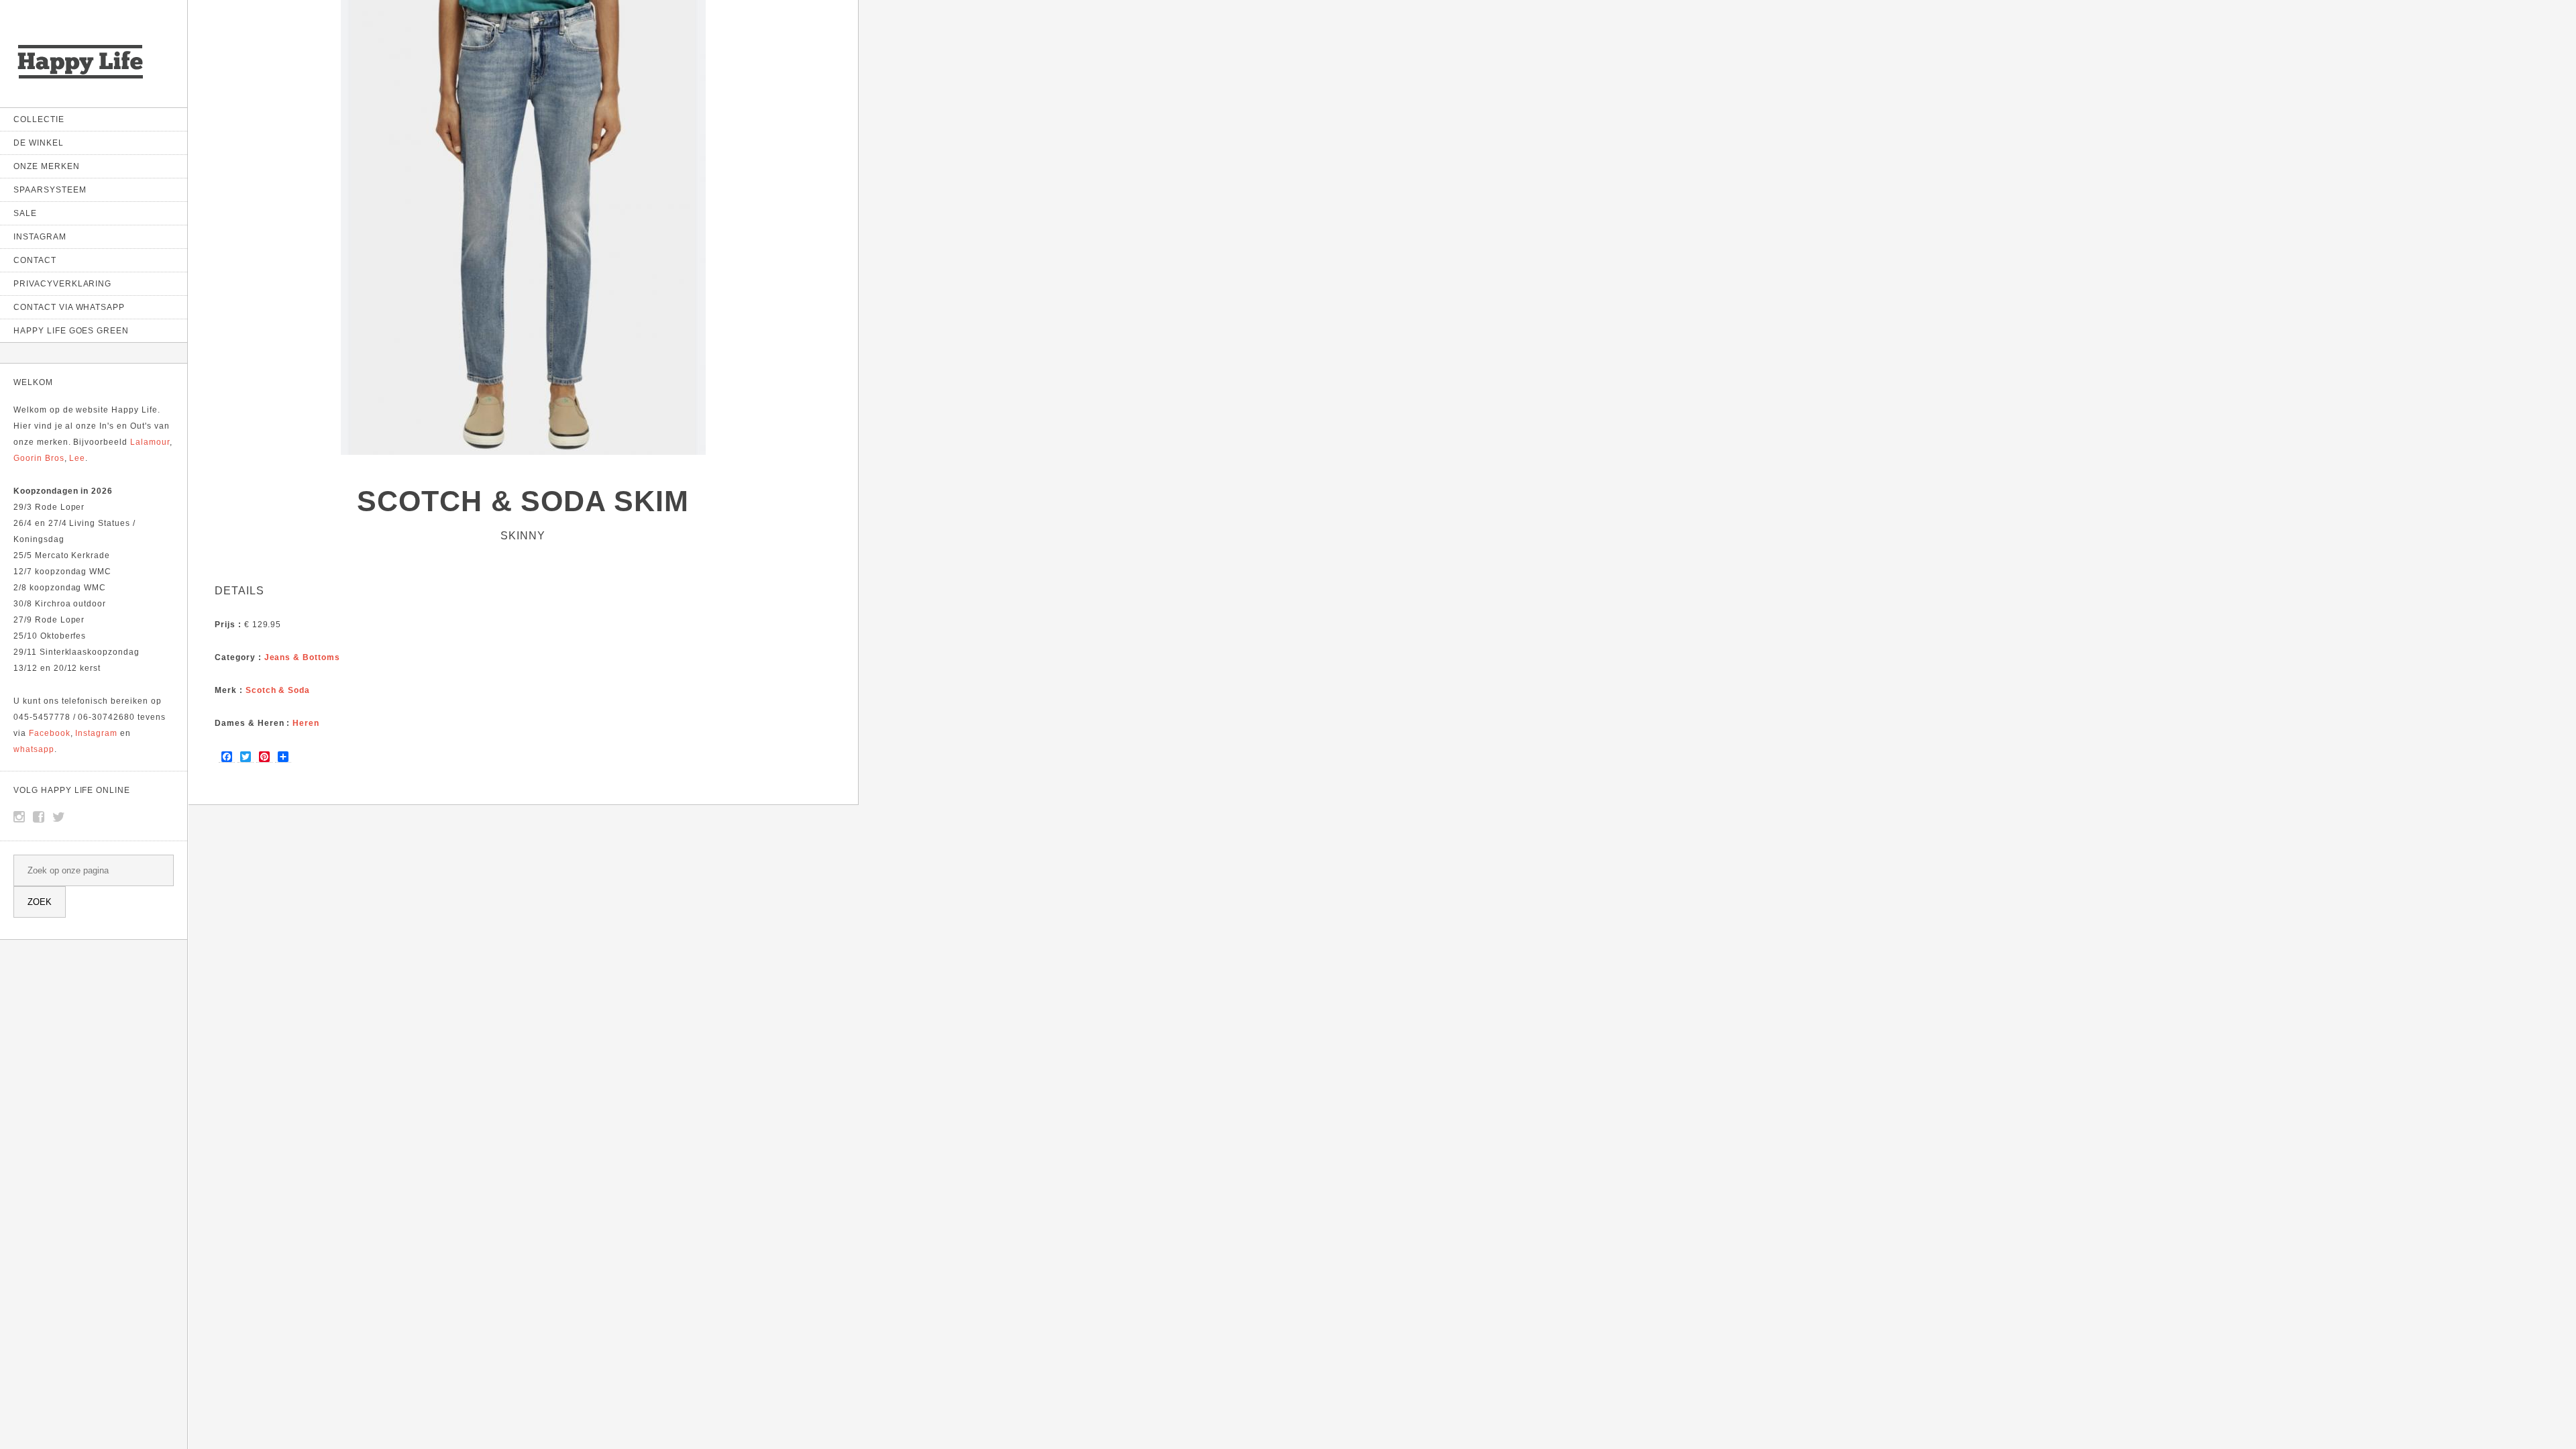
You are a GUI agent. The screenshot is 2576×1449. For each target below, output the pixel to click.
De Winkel (39, 143)
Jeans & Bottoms (302, 657)
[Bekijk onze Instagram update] (19, 817)
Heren (306, 723)
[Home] (80, 80)
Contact (35, 260)
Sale (25, 213)
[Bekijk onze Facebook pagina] (39, 817)
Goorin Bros (39, 458)
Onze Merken (47, 166)
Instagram (40, 237)
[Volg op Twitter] (59, 817)
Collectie (39, 119)
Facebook (50, 733)
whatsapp (34, 749)
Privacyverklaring (62, 284)
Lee (77, 458)
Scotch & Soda (278, 690)
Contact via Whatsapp (69, 307)
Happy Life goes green (71, 331)
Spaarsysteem (50, 190)
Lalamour (150, 442)
